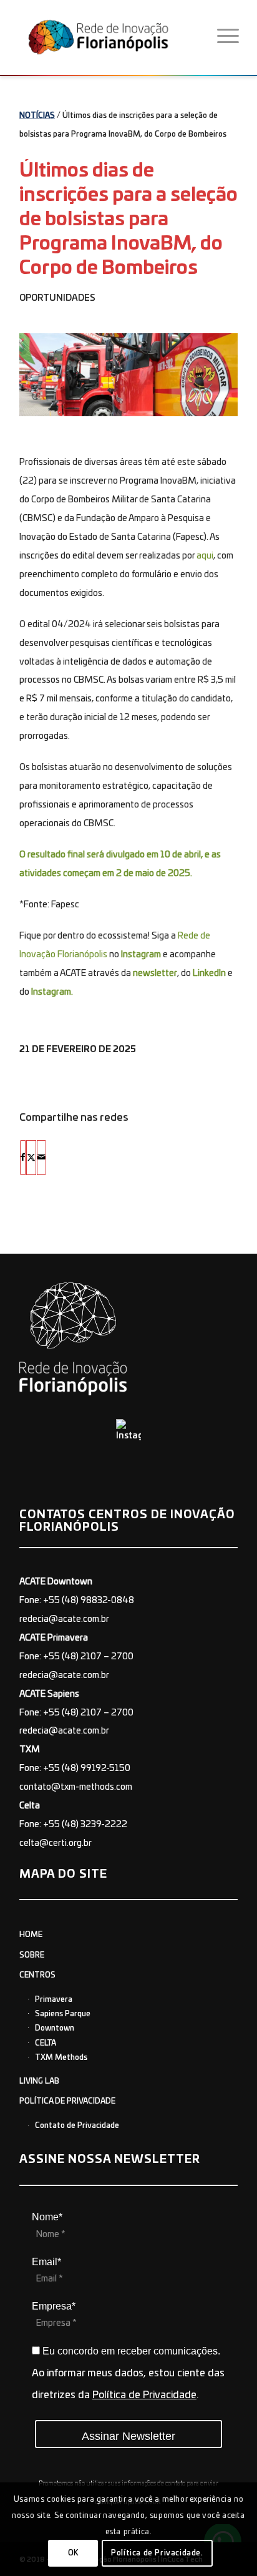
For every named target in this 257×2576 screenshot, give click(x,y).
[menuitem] (228, 37)
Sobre (32, 1955)
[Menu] (228, 37)
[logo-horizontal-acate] (114, 37)
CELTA (46, 2043)
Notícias (37, 115)
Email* (46, 2262)
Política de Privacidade (67, 2101)
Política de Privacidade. (157, 2553)
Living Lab (39, 2081)
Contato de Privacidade (77, 2125)
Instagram (141, 955)
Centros (37, 1975)
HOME (31, 1934)
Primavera (54, 1999)
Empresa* (54, 2306)
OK (73, 2553)
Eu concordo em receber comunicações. (130, 2351)
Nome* (47, 2217)
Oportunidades (57, 298)
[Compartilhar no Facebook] (23, 1158)
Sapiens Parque (63, 2014)
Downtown (55, 2028)
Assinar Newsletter (128, 2436)
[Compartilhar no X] (31, 1158)
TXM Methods (61, 2057)
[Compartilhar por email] (41, 1158)
